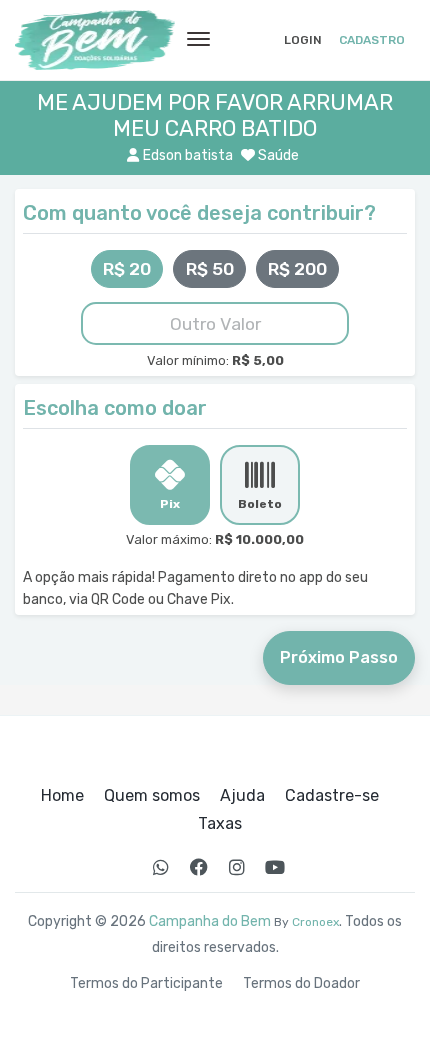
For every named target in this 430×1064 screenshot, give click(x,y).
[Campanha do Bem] (95, 40)
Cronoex (315, 922)
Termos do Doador (301, 984)
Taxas (220, 824)
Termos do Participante (146, 984)
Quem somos (152, 796)
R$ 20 (127, 269)
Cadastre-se (332, 796)
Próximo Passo (339, 657)
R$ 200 (297, 269)
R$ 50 (210, 269)
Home (62, 796)
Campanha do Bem (210, 921)
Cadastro (372, 40)
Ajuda (242, 796)
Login (303, 40)
